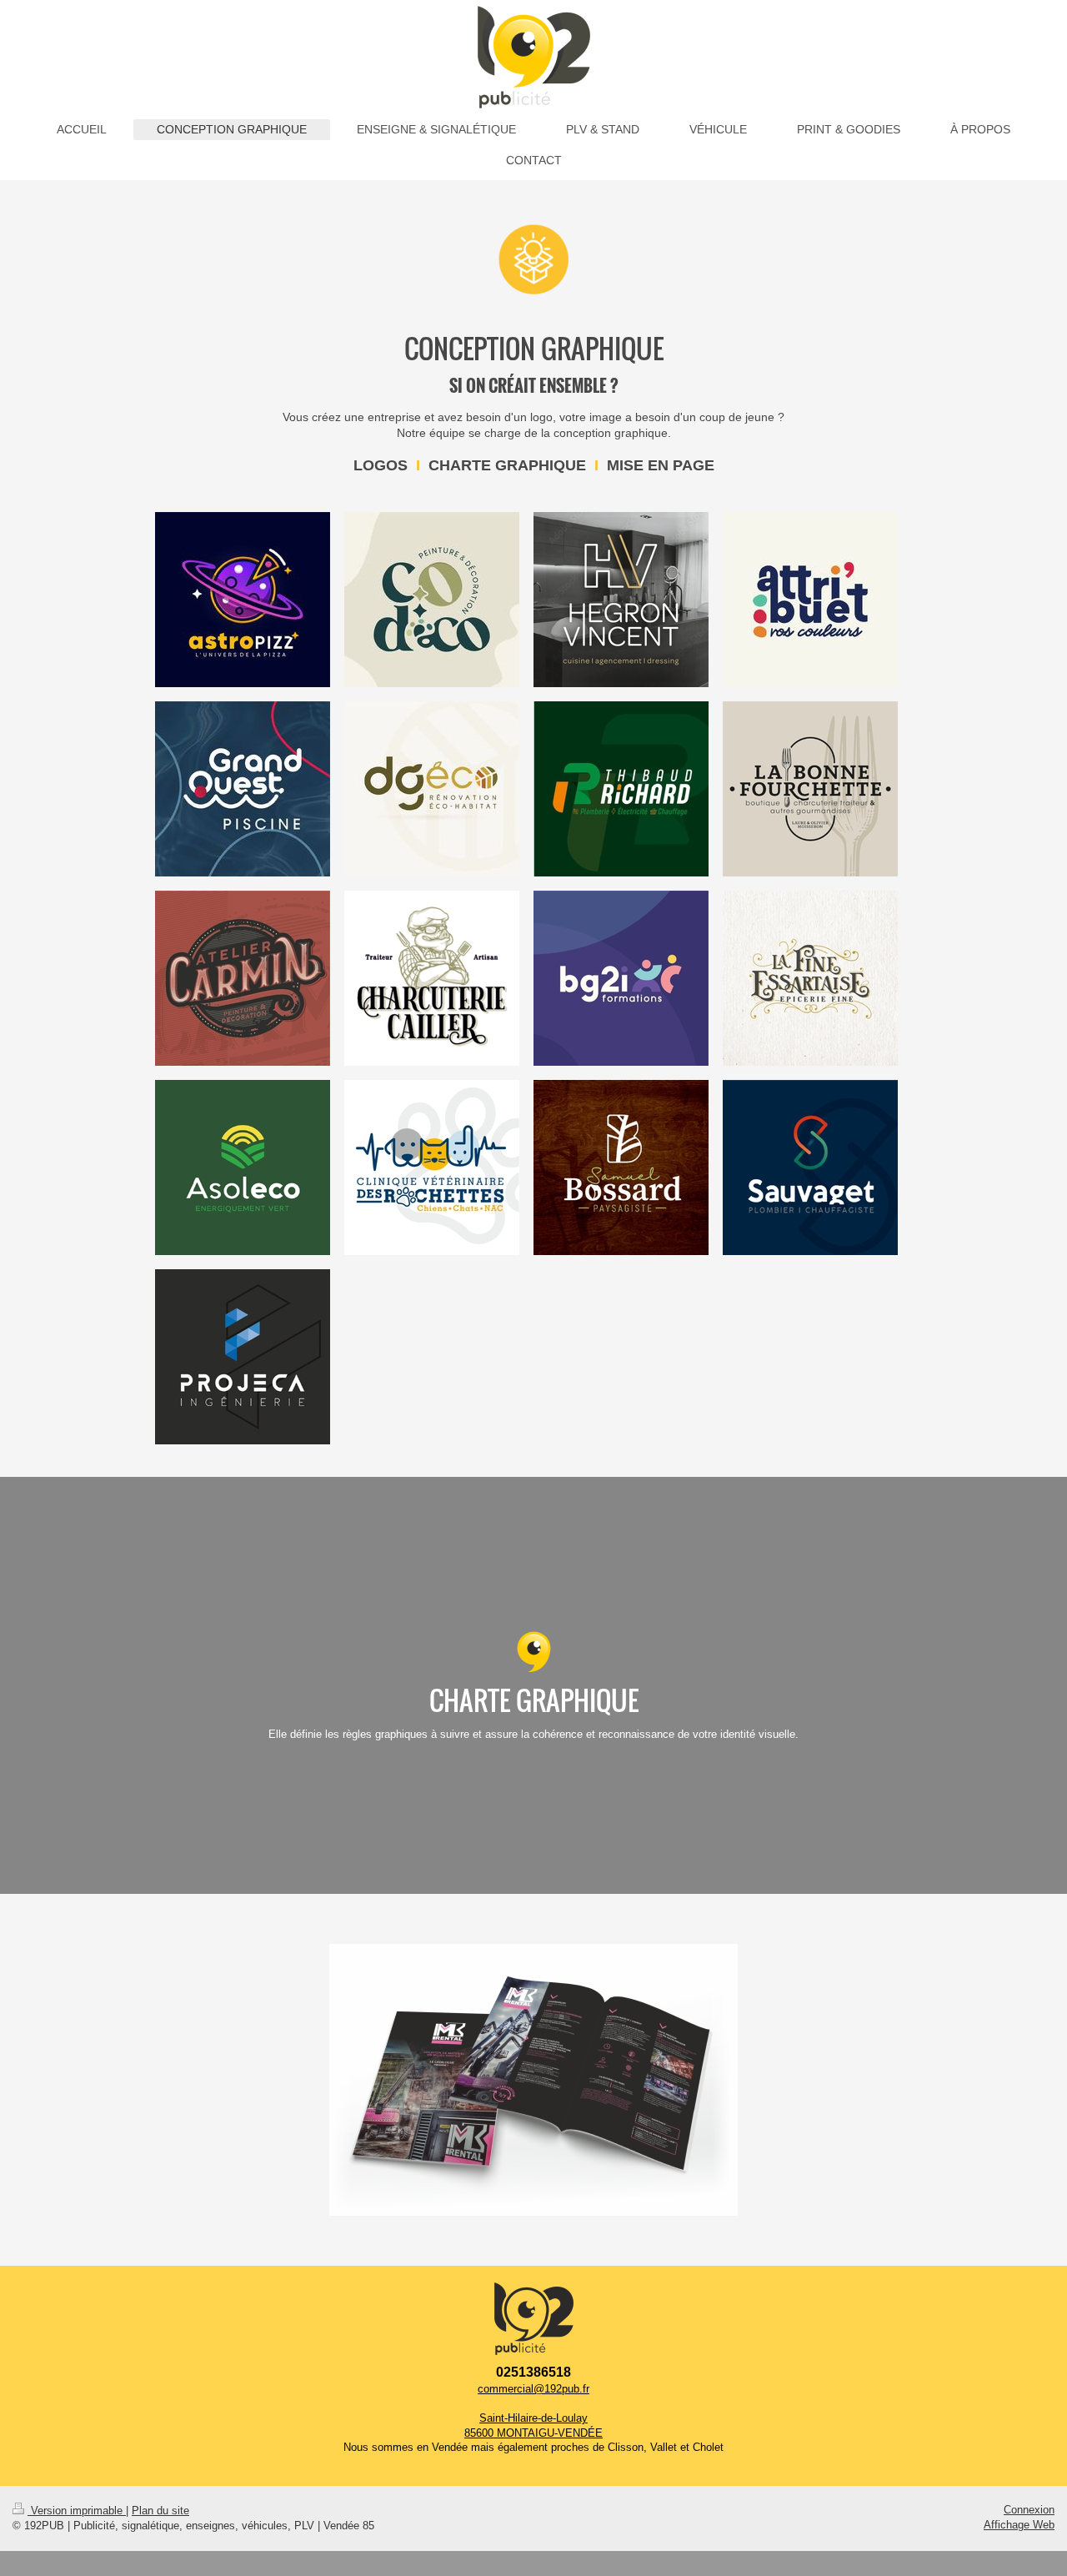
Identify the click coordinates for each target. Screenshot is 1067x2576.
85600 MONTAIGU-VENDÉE (533, 2433)
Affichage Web (1019, 2525)
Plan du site (160, 2511)
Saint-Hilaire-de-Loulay (533, 2418)
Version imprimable (77, 2511)
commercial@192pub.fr (533, 2389)
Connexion (1029, 2510)
